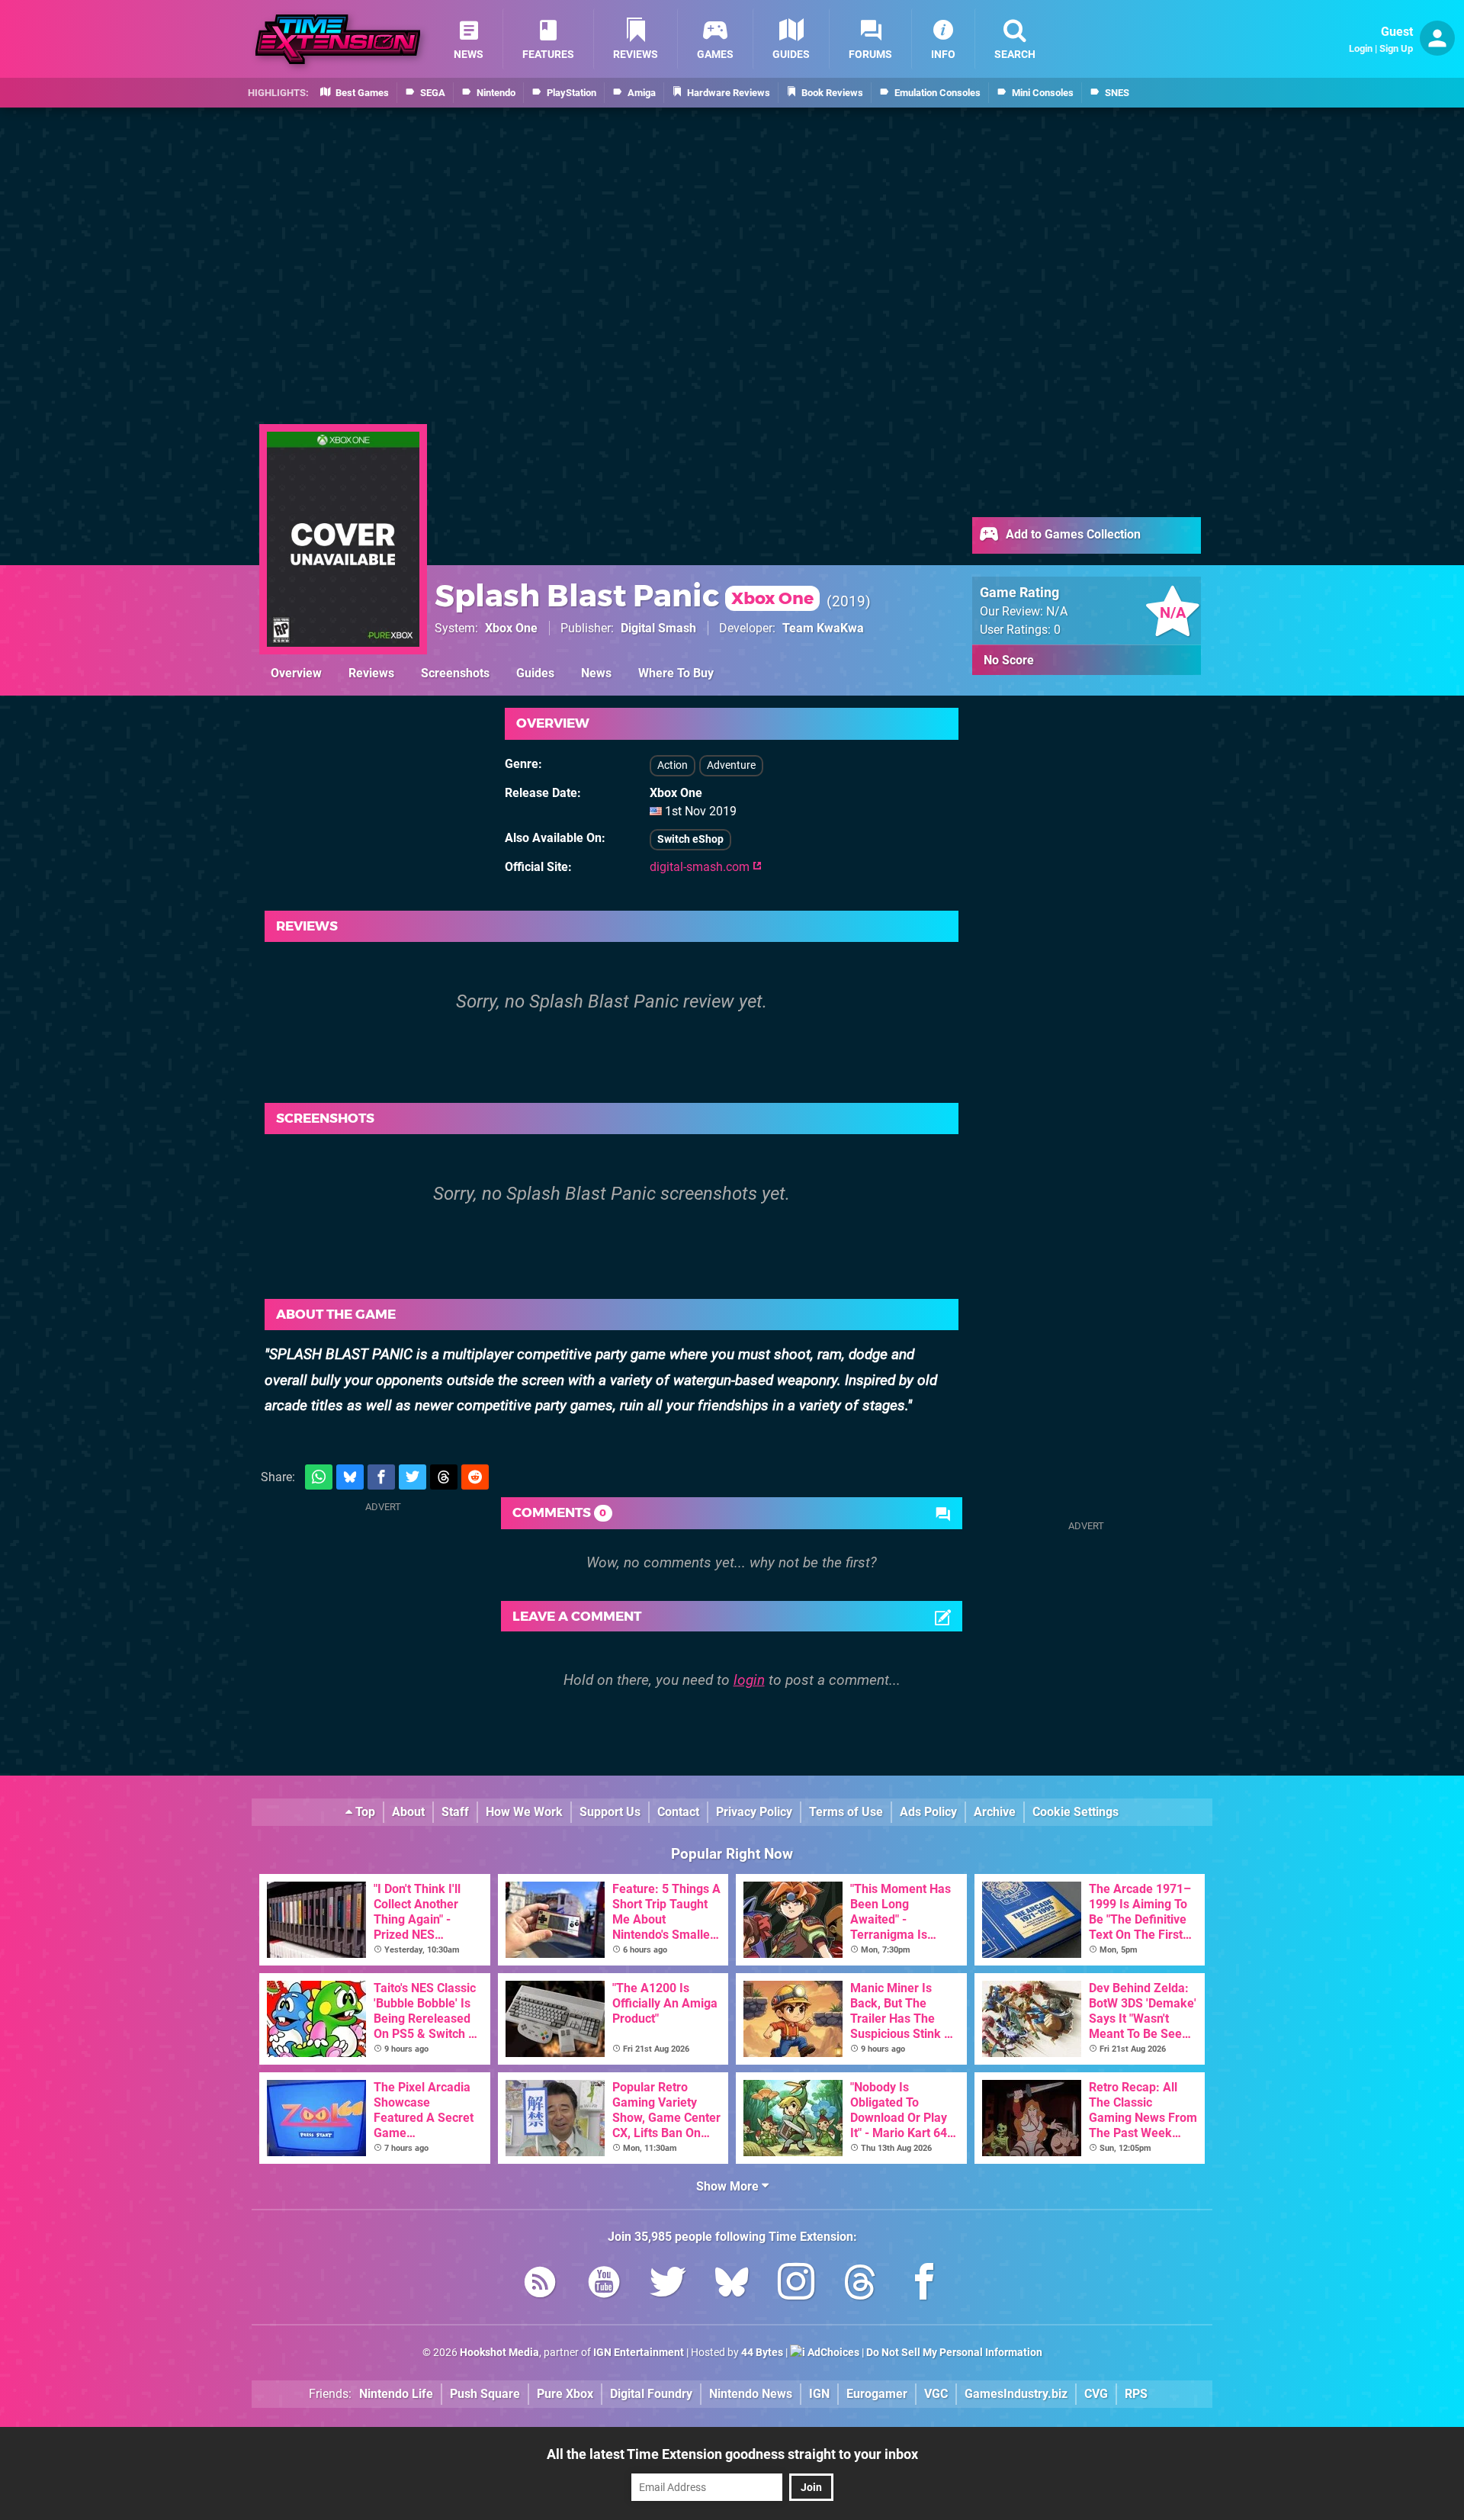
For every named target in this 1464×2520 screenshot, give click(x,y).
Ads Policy (928, 1812)
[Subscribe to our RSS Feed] (540, 2285)
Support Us (610, 1812)
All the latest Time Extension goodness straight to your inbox (732, 2454)
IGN (819, 2394)
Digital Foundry (651, 2394)
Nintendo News (751, 2394)
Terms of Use (846, 1812)
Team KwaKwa (823, 628)
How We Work (524, 1812)
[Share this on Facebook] (381, 1477)
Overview (296, 673)
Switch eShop (690, 839)
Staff (455, 1812)
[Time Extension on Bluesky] (732, 2285)
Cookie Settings (1076, 1812)
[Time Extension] (338, 39)
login (749, 1680)
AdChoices (832, 2353)
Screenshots (455, 673)
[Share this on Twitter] (413, 1477)
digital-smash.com (701, 867)
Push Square (485, 2394)
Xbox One (511, 628)
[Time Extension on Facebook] (924, 2285)
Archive (995, 1812)
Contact (678, 1812)
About (408, 1812)
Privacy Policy (754, 1812)
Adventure (731, 765)
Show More (729, 2186)
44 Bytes (762, 2353)
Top (364, 1812)
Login (1361, 48)
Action (673, 765)
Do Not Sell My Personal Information (954, 2353)
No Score (1009, 660)
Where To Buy (676, 673)
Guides (535, 673)
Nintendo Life (396, 2394)
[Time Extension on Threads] (860, 2285)
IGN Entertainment (639, 2353)
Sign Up (1396, 48)
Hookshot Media (499, 2353)
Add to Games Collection (1072, 534)
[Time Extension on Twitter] (668, 2285)
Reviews (371, 673)
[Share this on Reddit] (475, 1477)
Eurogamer (877, 2394)
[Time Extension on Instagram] (796, 2285)
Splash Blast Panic (624, 595)
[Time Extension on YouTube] (604, 2285)
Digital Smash (658, 628)
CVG (1096, 2394)
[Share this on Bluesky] (350, 1477)
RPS (1136, 2394)
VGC (936, 2394)
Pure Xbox (565, 2394)
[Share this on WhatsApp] (319, 1477)
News (596, 673)
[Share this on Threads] (444, 1477)
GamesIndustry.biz (1016, 2394)
